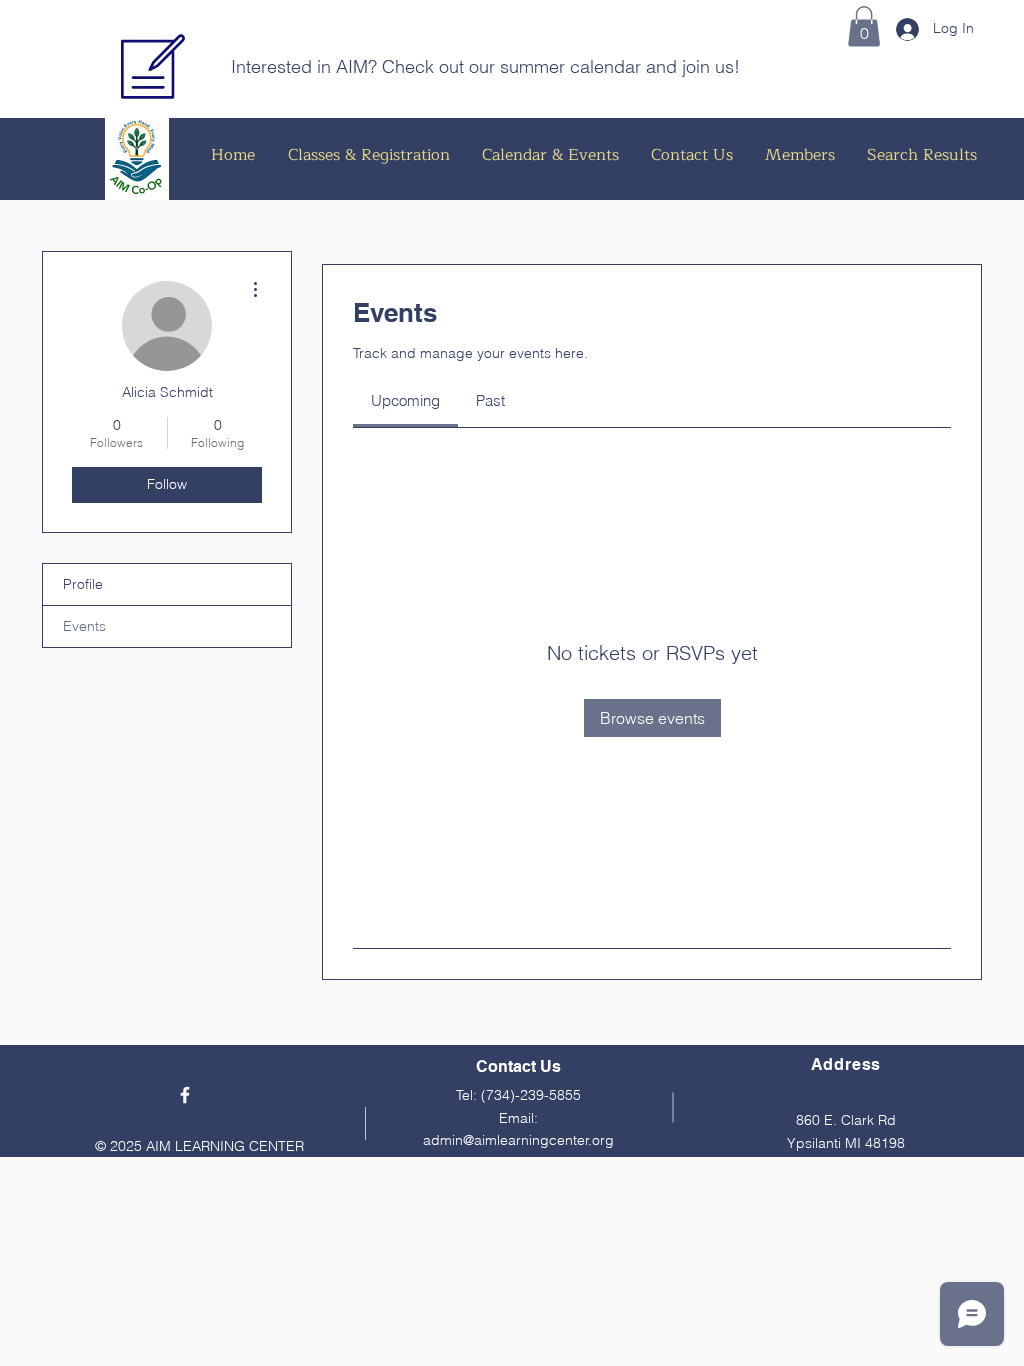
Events (84, 626)
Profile (83, 584)
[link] (405, 400)
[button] (864, 26)
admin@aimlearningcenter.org (518, 1140)
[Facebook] (185, 1095)
